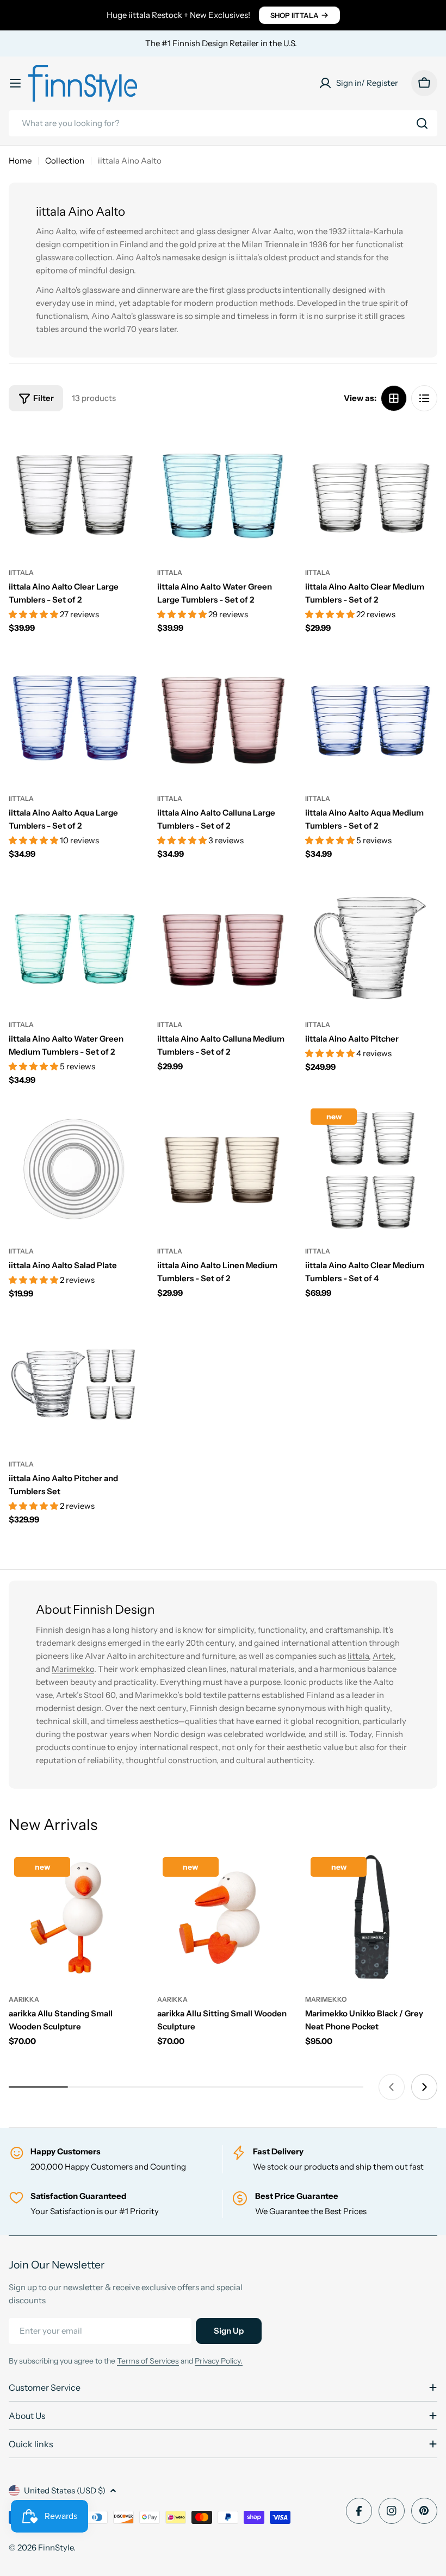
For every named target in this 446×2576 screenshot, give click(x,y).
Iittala (358, 1656)
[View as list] (424, 398)
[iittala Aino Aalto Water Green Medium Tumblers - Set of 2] (75, 943)
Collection (65, 161)
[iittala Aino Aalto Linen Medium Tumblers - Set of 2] (223, 1169)
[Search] (422, 123)
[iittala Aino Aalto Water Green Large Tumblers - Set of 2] (223, 490)
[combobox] (223, 123)
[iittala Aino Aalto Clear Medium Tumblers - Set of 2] (371, 490)
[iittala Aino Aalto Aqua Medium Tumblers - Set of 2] (371, 717)
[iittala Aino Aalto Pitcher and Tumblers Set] (75, 1382)
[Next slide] (424, 2087)
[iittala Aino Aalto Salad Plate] (75, 1169)
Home (20, 161)
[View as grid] (394, 398)
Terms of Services (148, 2361)
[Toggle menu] (15, 83)
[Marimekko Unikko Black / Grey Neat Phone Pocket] (371, 1918)
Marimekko (73, 1669)
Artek (383, 1656)
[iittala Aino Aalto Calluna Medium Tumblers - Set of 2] (223, 943)
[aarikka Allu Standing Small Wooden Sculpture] (75, 1918)
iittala (21, 572)
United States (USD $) (65, 2490)
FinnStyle (56, 2547)
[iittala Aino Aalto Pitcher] (371, 943)
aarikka (24, 1999)
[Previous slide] (392, 2087)
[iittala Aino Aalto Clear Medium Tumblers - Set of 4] (371, 1169)
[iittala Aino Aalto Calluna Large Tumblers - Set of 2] (223, 717)
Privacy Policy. (219, 2361)
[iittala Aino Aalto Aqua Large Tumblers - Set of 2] (75, 717)
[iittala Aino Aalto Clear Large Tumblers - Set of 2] (75, 490)
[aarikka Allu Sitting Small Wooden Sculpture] (223, 1918)
